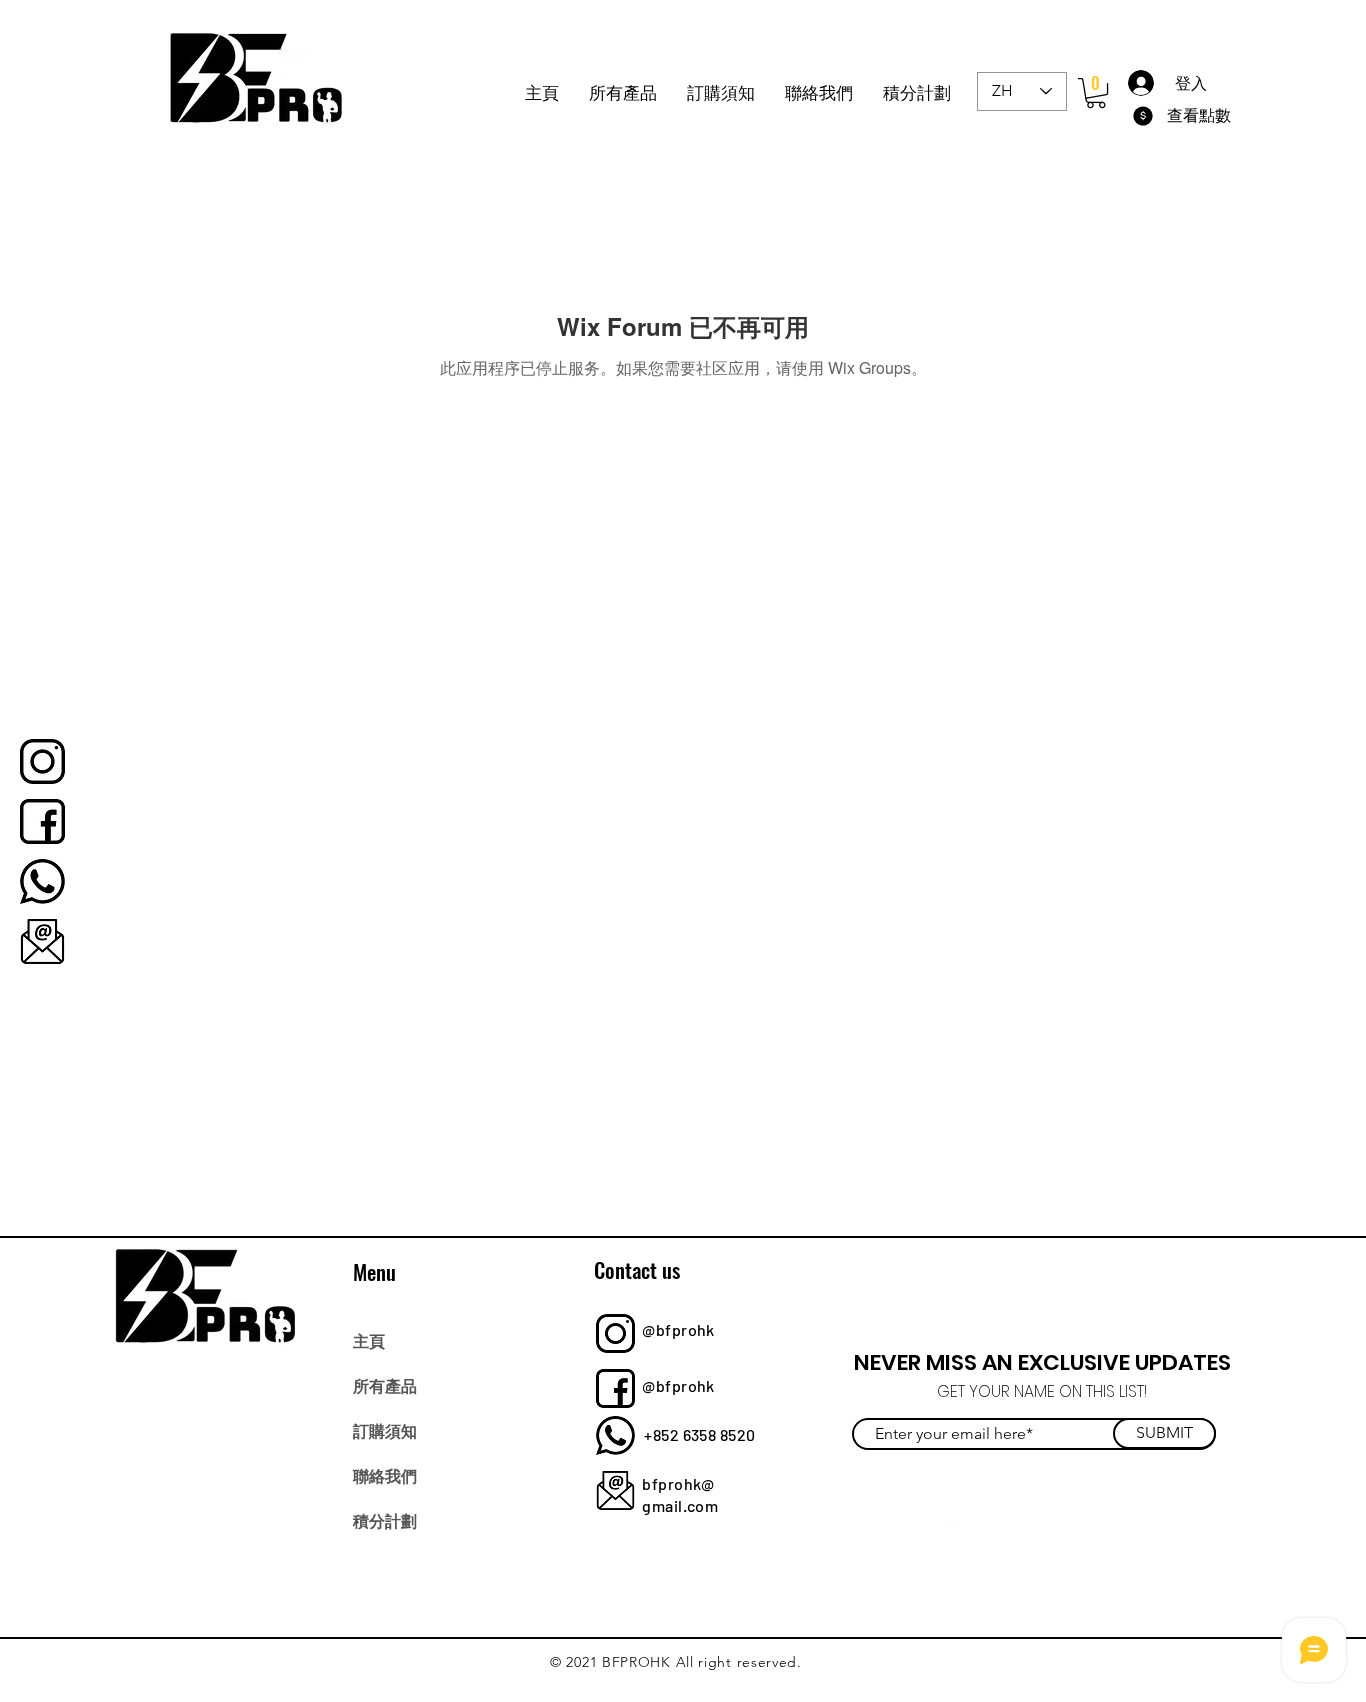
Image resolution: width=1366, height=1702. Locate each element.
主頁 (369, 1340)
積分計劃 (385, 1520)
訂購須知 (385, 1430)
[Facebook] (903, 1535)
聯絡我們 (385, 1475)
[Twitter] (947, 1535)
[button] (1096, 93)
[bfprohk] (42, 761)
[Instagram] (991, 1535)
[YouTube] (1035, 1535)
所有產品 (385, 1385)
